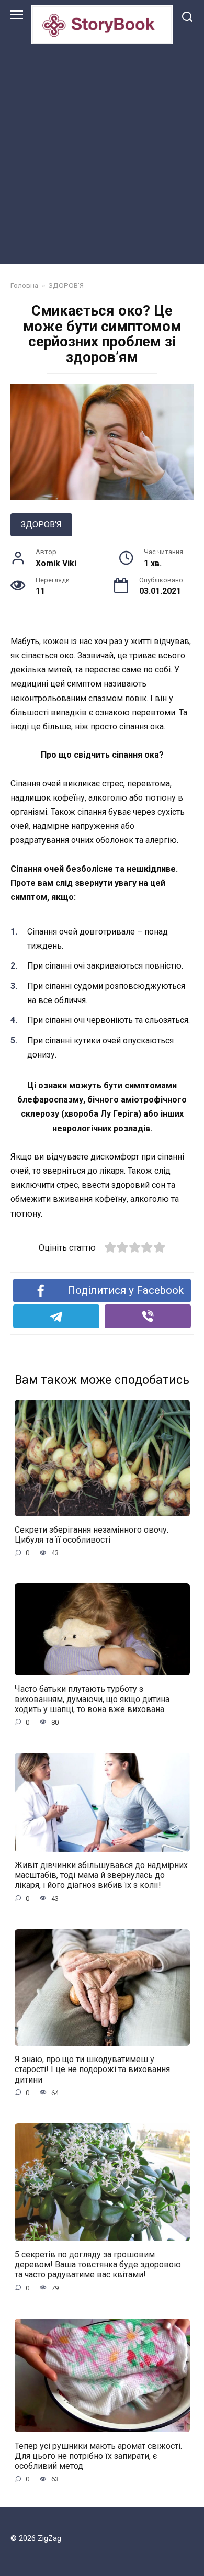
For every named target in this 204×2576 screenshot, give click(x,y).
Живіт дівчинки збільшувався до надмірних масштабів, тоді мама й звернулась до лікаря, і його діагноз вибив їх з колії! (101, 1875)
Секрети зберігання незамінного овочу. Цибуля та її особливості (92, 1535)
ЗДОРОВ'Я (41, 525)
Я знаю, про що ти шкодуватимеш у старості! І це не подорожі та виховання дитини (92, 2069)
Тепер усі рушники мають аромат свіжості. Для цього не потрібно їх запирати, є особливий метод (98, 2455)
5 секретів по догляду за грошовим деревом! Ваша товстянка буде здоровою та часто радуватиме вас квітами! (98, 2264)
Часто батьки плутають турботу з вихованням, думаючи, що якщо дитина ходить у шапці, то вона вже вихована (92, 1699)
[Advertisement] (102, 152)
